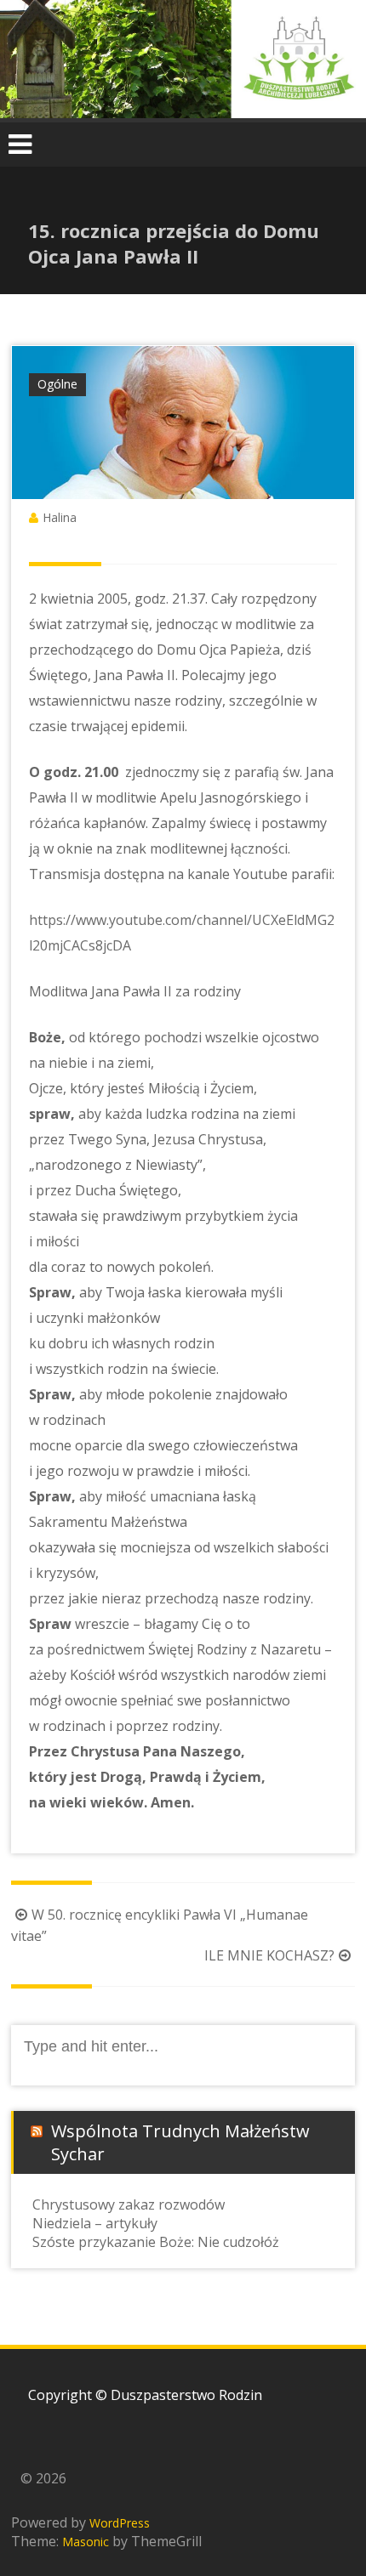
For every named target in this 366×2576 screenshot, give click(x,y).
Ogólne (57, 384)
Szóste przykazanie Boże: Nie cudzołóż (156, 2242)
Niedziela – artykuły (95, 2223)
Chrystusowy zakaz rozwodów (129, 2204)
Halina (60, 517)
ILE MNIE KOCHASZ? (269, 1955)
